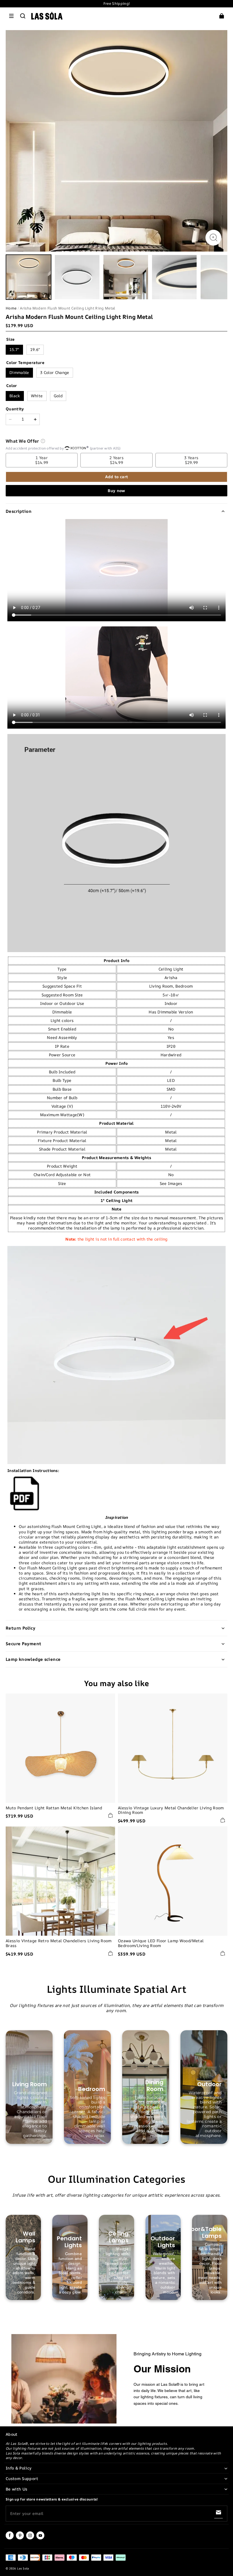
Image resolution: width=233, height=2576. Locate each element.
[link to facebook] (10, 2538)
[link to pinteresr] (20, 2538)
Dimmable (19, 372)
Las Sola (23, 2568)
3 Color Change (55, 372)
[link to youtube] (40, 2538)
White (37, 396)
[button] (11, 16)
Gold (58, 396)
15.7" (14, 349)
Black (15, 396)
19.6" (35, 349)
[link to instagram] (30, 2538)
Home (11, 308)
